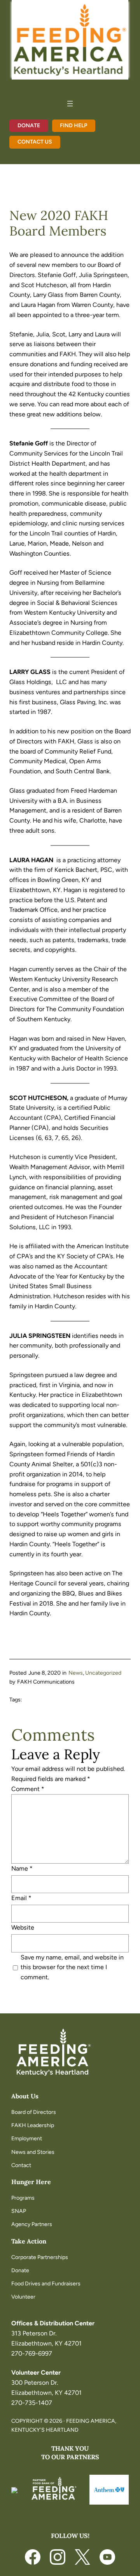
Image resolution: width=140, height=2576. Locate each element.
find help (73, 126)
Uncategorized (103, 1673)
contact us (35, 142)
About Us (25, 2096)
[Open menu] (70, 104)
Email (21, 1898)
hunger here (31, 2182)
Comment (28, 1789)
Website (23, 1927)
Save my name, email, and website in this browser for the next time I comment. (72, 1967)
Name (22, 1868)
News (76, 1673)
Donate (29, 126)
